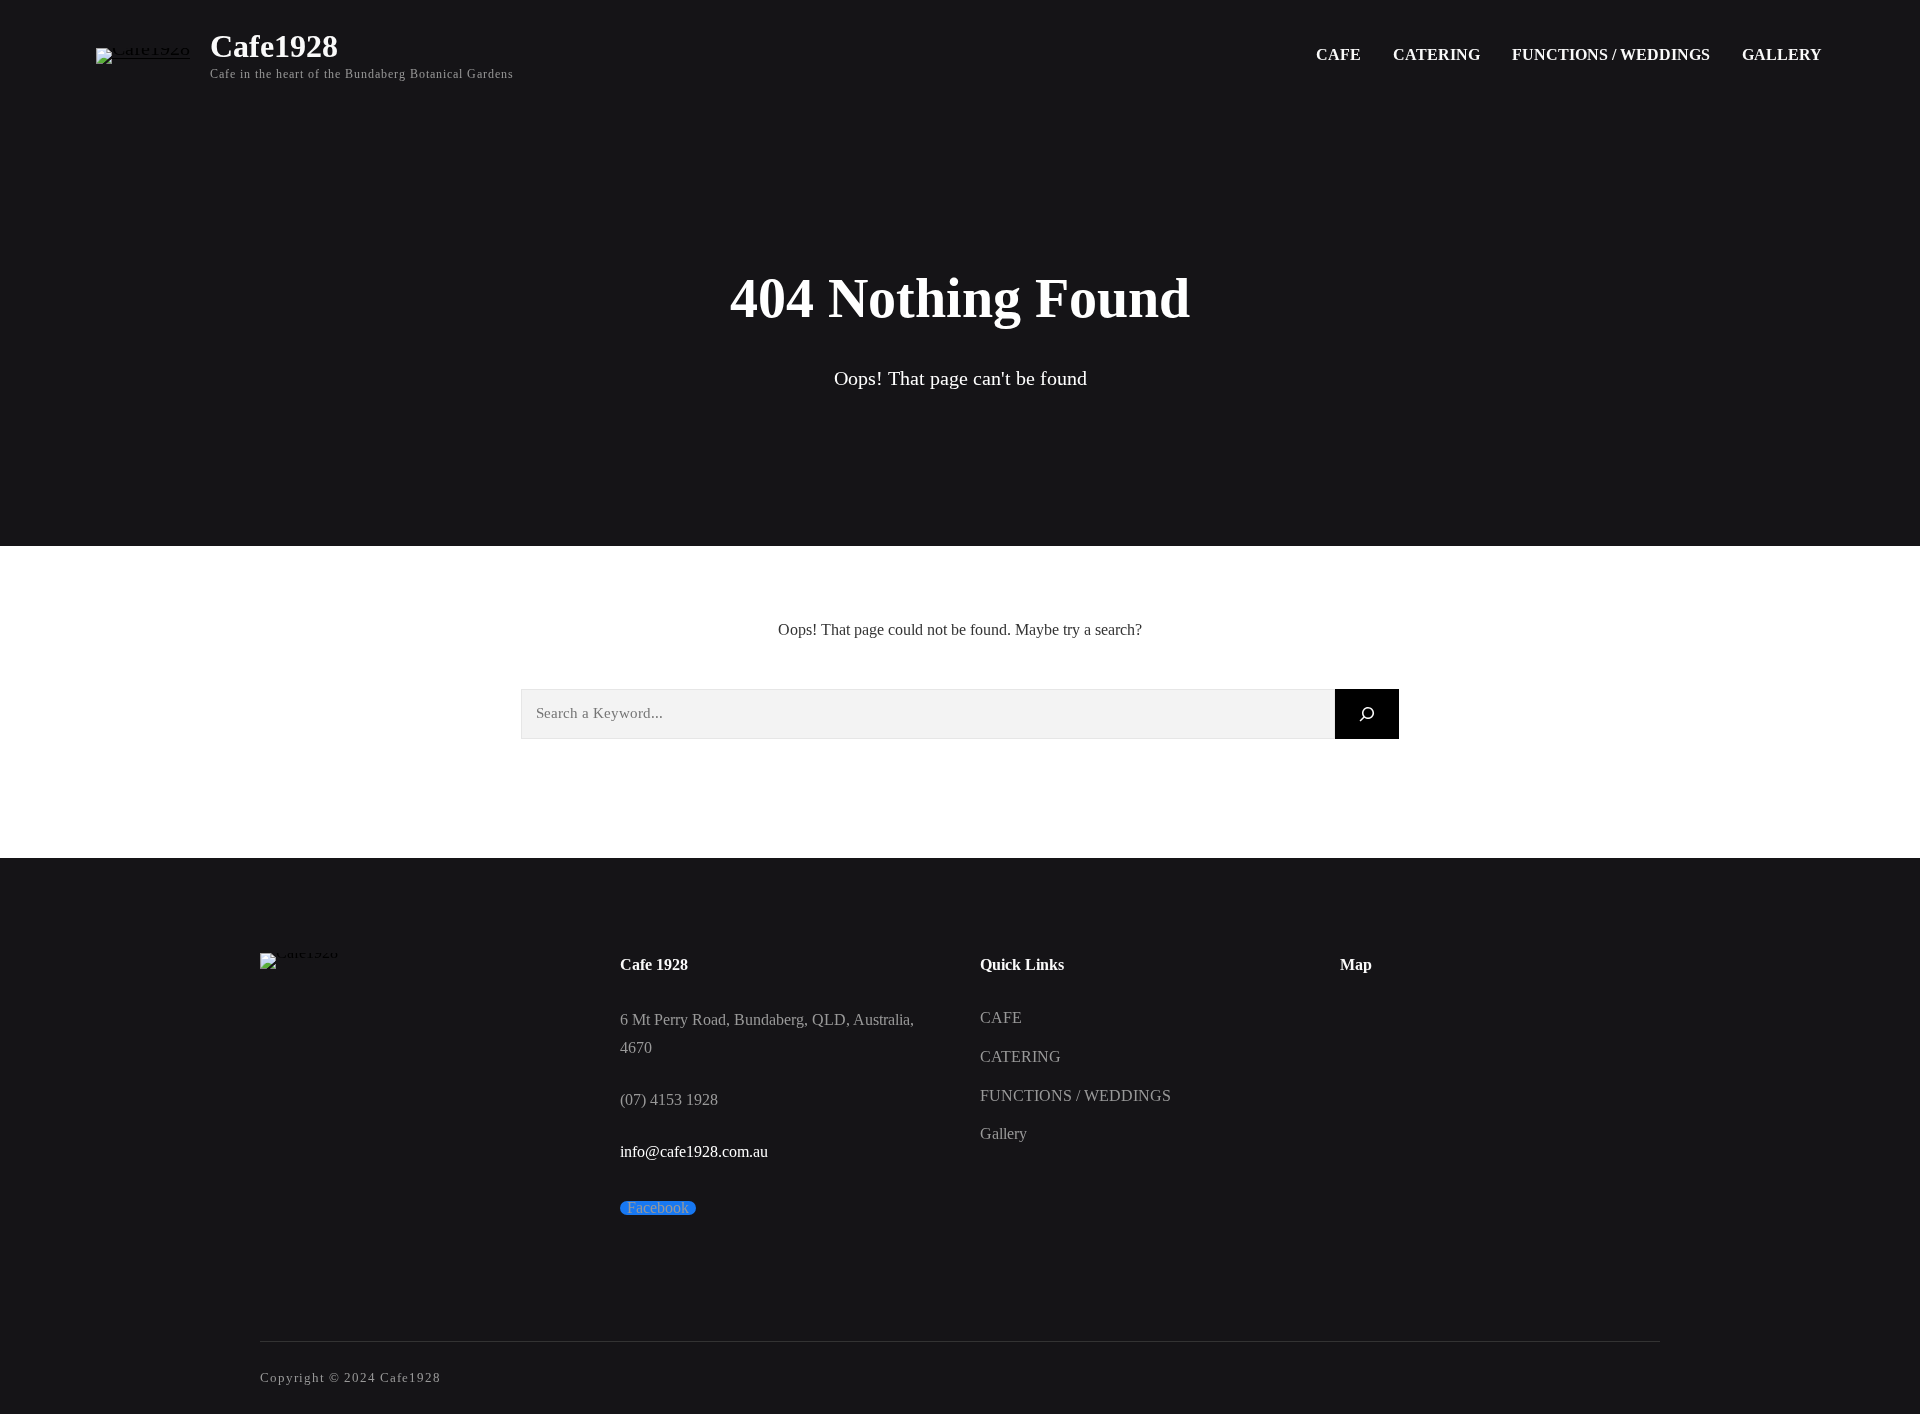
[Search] (1367, 713)
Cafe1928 (274, 46)
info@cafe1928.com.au (694, 1151)
